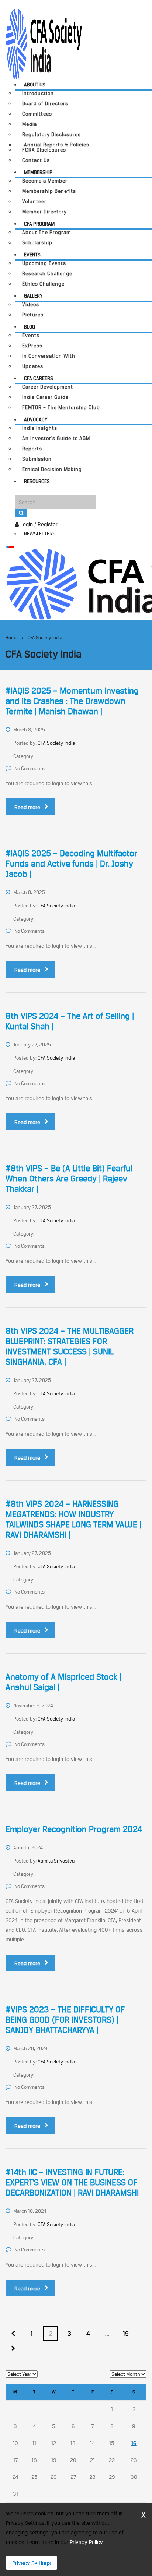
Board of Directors (45, 104)
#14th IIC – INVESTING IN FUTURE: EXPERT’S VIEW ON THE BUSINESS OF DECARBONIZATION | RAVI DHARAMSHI (72, 2182)
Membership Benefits (49, 191)
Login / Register (38, 524)
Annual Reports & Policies (57, 145)
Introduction (38, 93)
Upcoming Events (44, 263)
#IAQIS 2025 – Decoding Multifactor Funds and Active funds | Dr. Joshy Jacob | (71, 864)
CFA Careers (39, 378)
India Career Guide (45, 397)
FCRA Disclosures (44, 150)
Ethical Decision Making (52, 469)
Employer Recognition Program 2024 (74, 1829)
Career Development (48, 387)
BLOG (30, 327)
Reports (32, 449)
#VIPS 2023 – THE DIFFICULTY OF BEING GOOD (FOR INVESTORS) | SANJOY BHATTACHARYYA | (65, 2020)
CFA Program (39, 224)
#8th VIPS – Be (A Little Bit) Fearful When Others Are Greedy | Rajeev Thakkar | (69, 1179)
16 (134, 2443)
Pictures (33, 315)
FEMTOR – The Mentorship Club (61, 408)
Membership (38, 172)
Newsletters (40, 534)
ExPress (32, 346)
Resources (37, 481)
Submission (37, 459)
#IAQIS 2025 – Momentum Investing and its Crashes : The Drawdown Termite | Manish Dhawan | (72, 701)
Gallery (33, 296)
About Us (35, 85)
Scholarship (37, 243)
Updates (33, 366)
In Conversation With (49, 356)
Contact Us (36, 160)
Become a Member (45, 181)
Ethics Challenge (43, 284)
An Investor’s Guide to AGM (56, 438)
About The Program (46, 232)
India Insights (40, 428)
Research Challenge (47, 274)
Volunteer (34, 201)
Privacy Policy (86, 2542)
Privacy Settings (32, 2563)
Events (32, 255)
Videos (31, 304)
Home (11, 637)
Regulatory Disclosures (51, 134)
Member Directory (44, 212)
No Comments (30, 768)
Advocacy (36, 419)
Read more (27, 807)
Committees (37, 114)
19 (126, 2334)
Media (30, 124)
